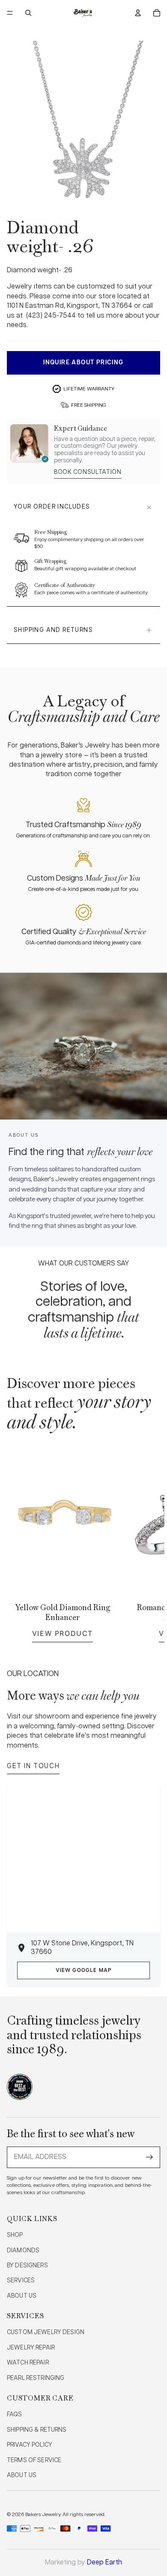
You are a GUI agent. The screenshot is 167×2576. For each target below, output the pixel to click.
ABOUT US (22, 2296)
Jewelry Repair (31, 2348)
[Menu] (10, 13)
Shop (15, 2235)
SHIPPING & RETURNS (37, 2430)
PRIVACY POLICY (30, 2445)
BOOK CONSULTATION (88, 472)
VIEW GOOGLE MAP (84, 1970)
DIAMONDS (23, 2251)
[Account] (138, 13)
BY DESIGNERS (27, 2266)
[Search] (28, 13)
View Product (63, 1633)
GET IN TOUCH (33, 1766)
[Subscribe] (149, 2157)
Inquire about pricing (83, 363)
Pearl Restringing (36, 2378)
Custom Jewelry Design (46, 2332)
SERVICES (21, 2281)
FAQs (15, 2415)
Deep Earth (104, 2563)
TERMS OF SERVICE (34, 2460)
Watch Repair (28, 2363)
